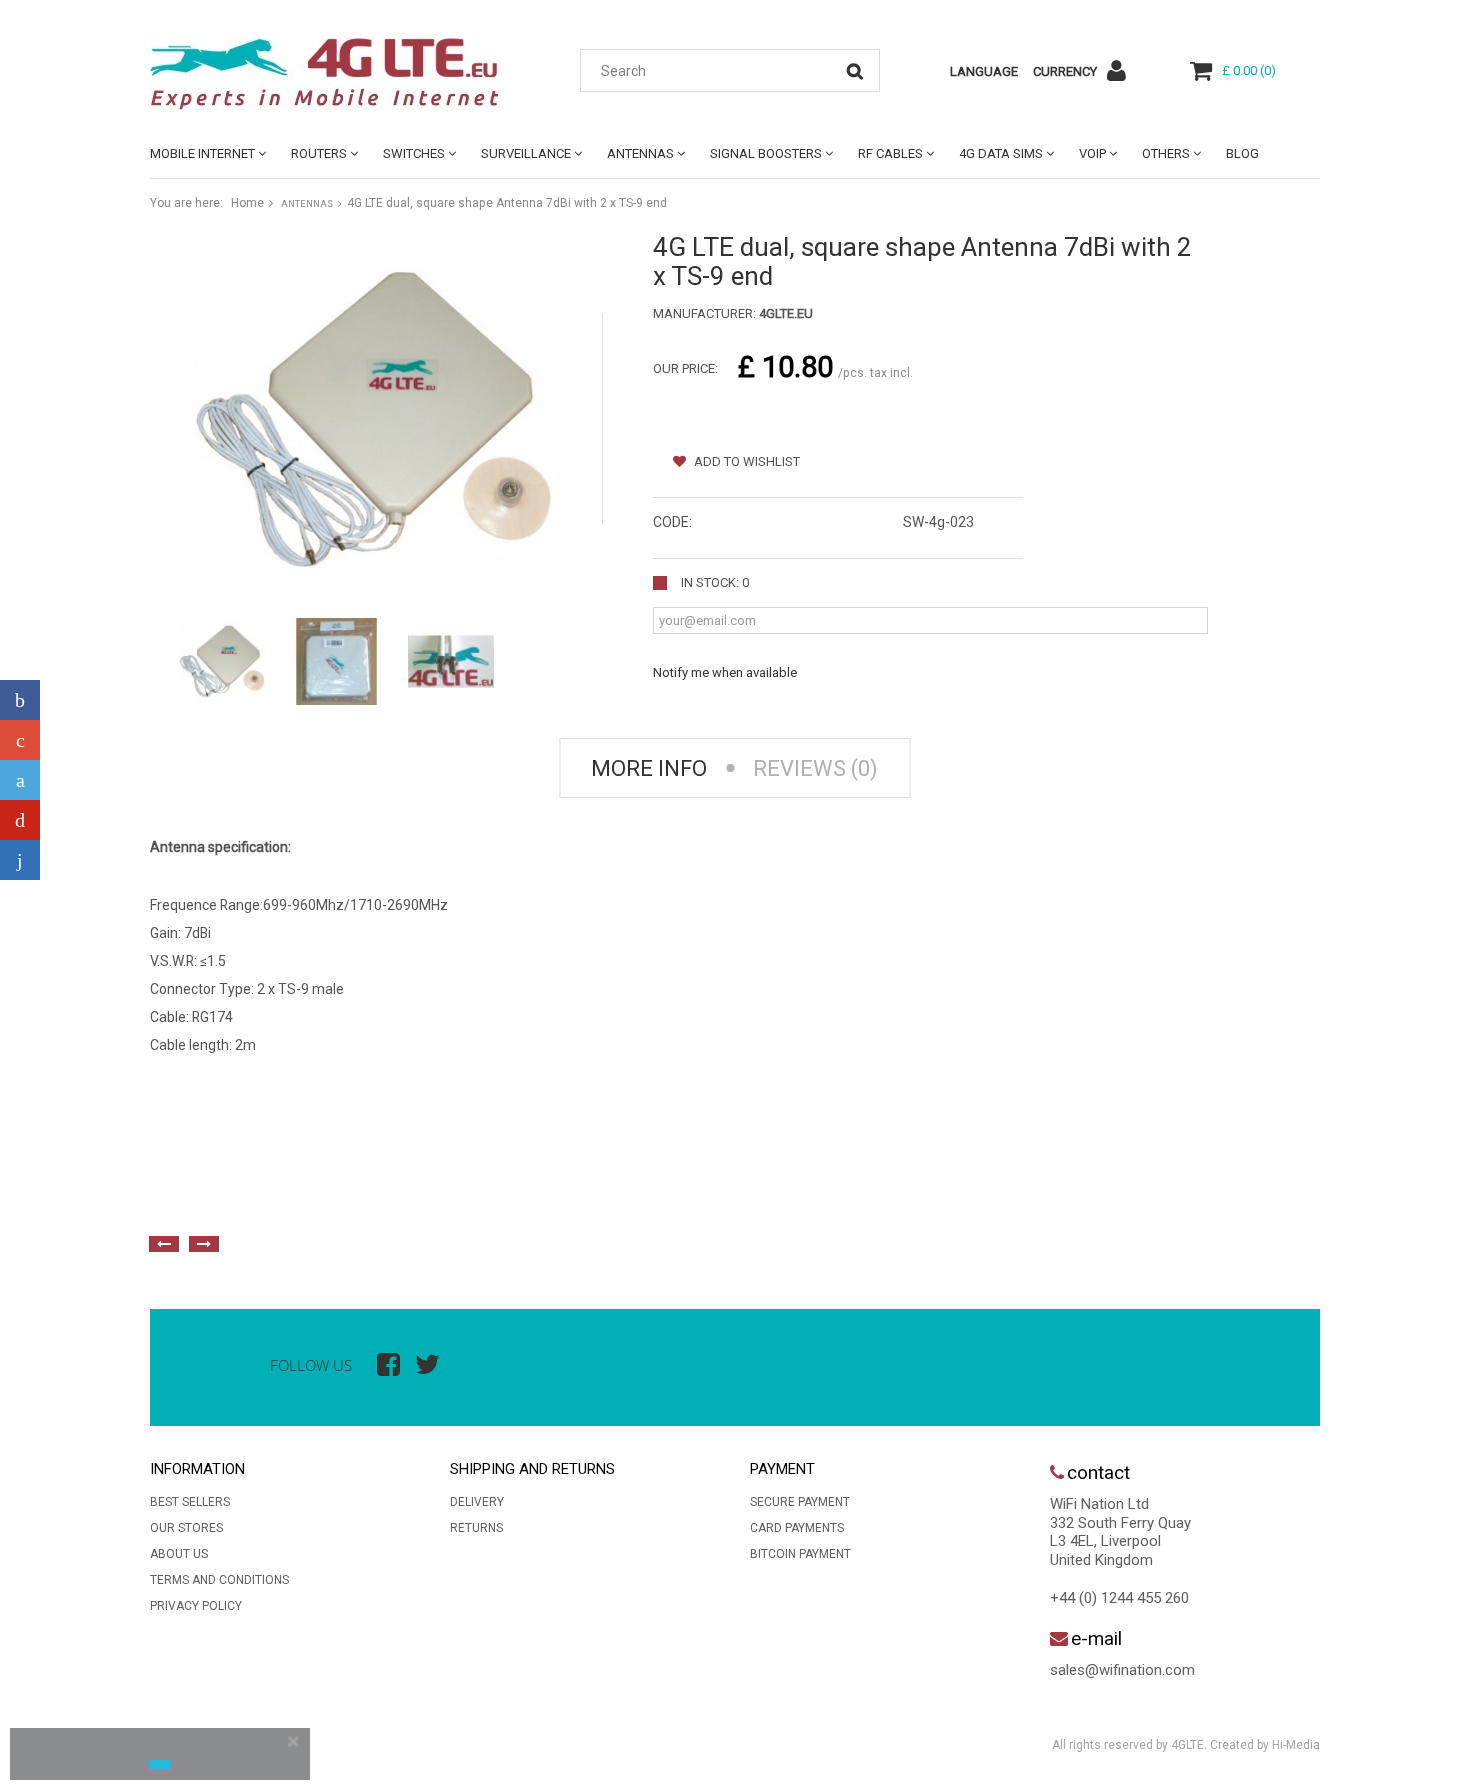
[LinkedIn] (20, 860)
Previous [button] (164, 1244)
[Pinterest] (20, 820)
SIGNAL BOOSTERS (766, 153)
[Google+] (20, 740)
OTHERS (1166, 153)
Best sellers (190, 1502)
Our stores (186, 1528)
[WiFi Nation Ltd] (335, 74)
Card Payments (797, 1528)
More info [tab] (649, 768)
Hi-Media (1296, 1745)
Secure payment (800, 1502)
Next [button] (204, 1244)
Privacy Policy (196, 1606)
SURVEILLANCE (526, 153)
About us (179, 1554)
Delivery (477, 1502)
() (1249, 70)
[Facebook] (20, 700)
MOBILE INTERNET (202, 153)
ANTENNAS (640, 153)
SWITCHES (414, 153)
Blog (1242, 153)
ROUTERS (319, 153)
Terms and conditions (219, 1580)
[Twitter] (20, 780)
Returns (476, 1528)
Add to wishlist (745, 461)
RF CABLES (890, 153)
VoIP (1092, 153)
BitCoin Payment (800, 1554)
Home (247, 203)
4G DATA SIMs (1001, 153)
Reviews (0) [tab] (815, 768)
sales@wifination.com (1122, 1670)
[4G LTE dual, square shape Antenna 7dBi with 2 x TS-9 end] (222, 661)
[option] (370, 1199)
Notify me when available (725, 672)
